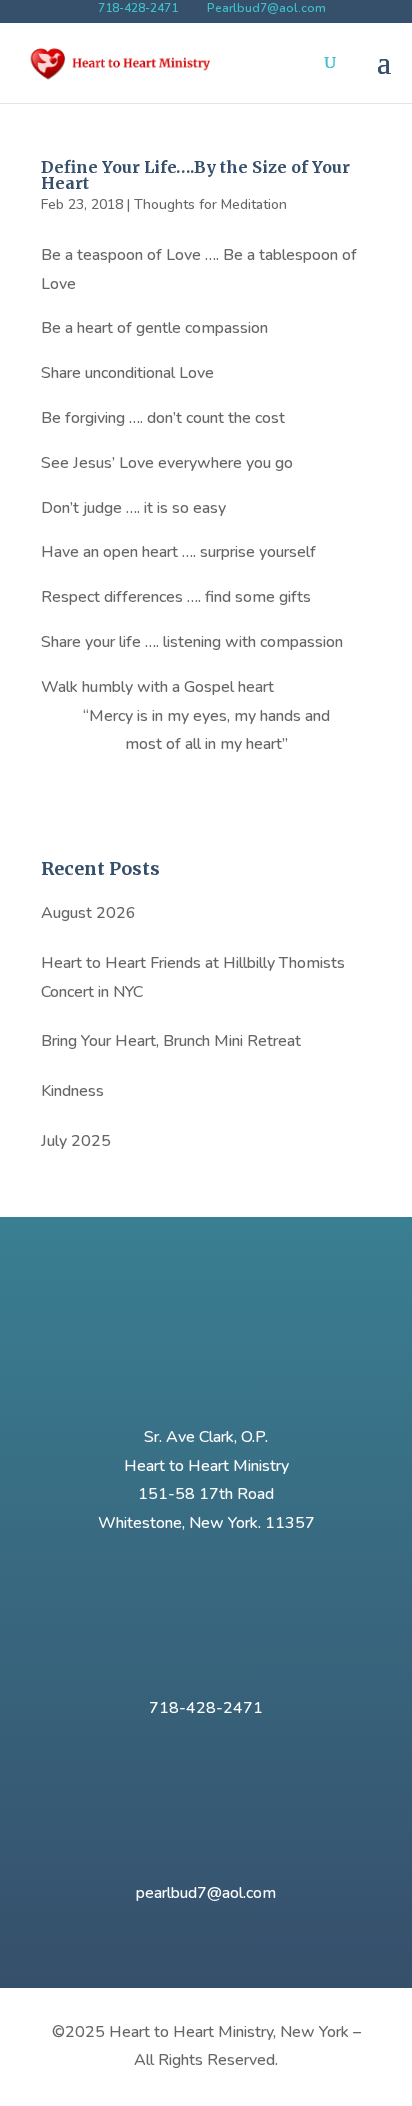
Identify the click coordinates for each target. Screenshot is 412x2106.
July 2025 (76, 1141)
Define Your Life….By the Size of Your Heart (195, 175)
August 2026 (88, 913)
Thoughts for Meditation (210, 204)
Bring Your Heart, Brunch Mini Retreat (171, 1041)
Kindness (72, 1091)
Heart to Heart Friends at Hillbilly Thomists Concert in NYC (193, 977)
